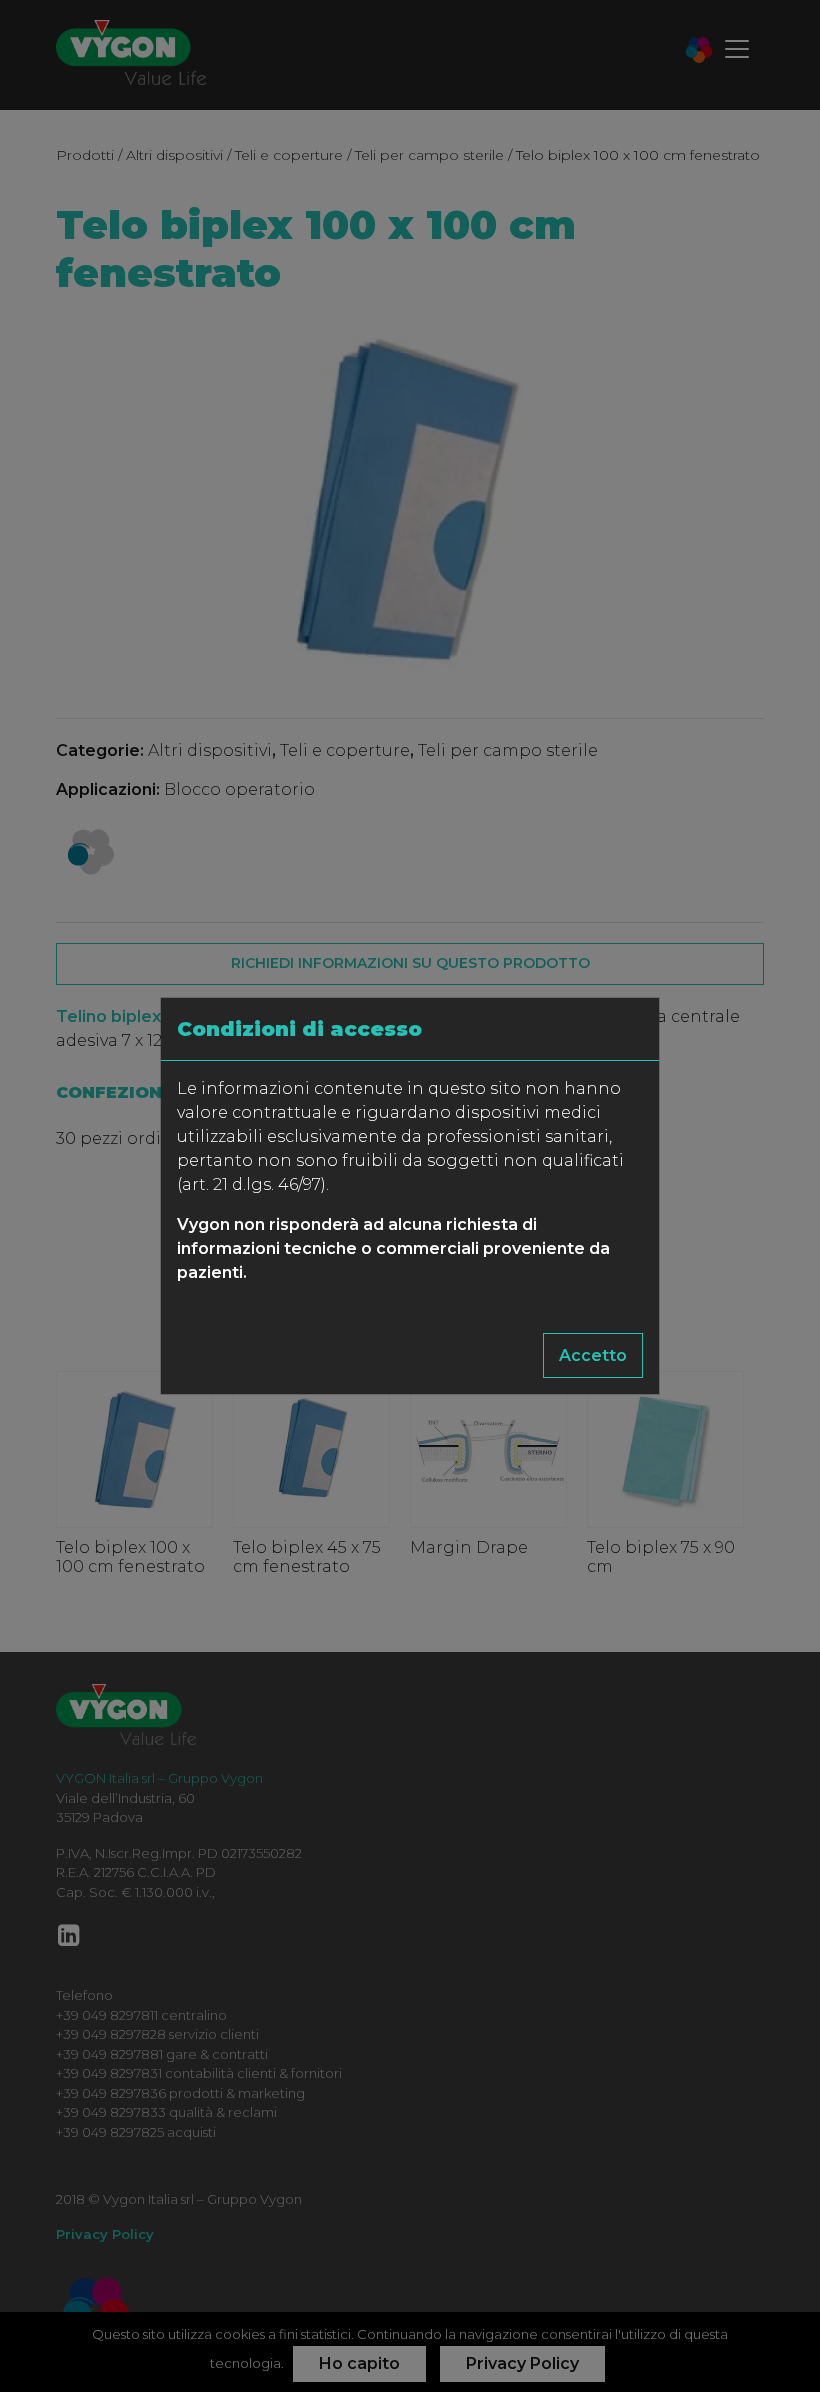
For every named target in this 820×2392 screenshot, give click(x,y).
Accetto (593, 1355)
